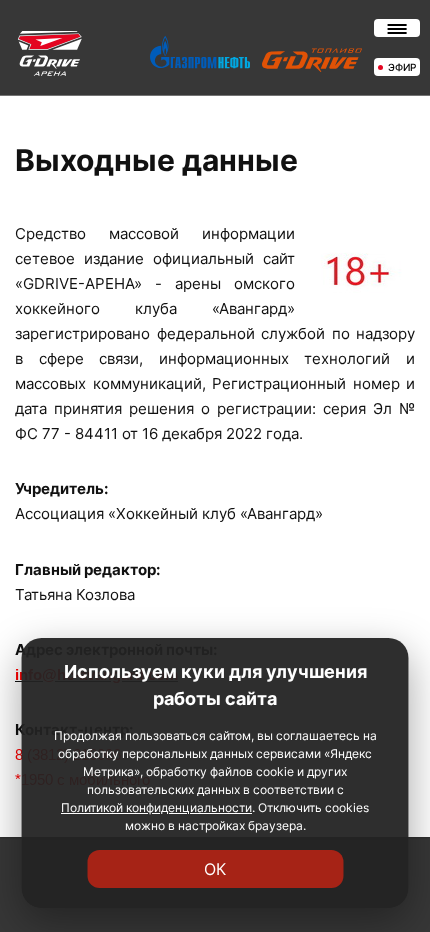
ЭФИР (402, 67)
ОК (215, 869)
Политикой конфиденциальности (156, 807)
